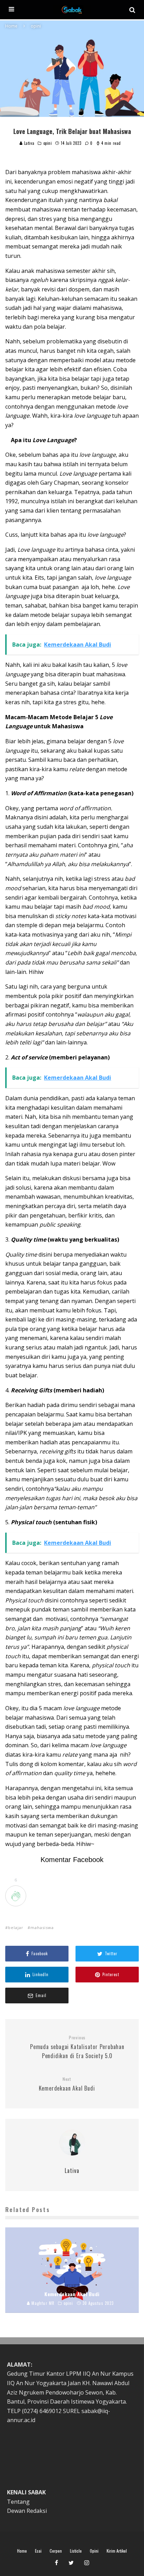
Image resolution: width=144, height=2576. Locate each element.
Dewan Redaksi (27, 2511)
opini (48, 143)
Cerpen (56, 2551)
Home (22, 2551)
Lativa (28, 143)
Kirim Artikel (117, 2551)
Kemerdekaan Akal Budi (67, 2084)
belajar (16, 1927)
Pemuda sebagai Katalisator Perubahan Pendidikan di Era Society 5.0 (77, 2047)
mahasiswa (42, 1927)
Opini (94, 2551)
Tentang (18, 2502)
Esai (38, 2551)
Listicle (76, 2551)
